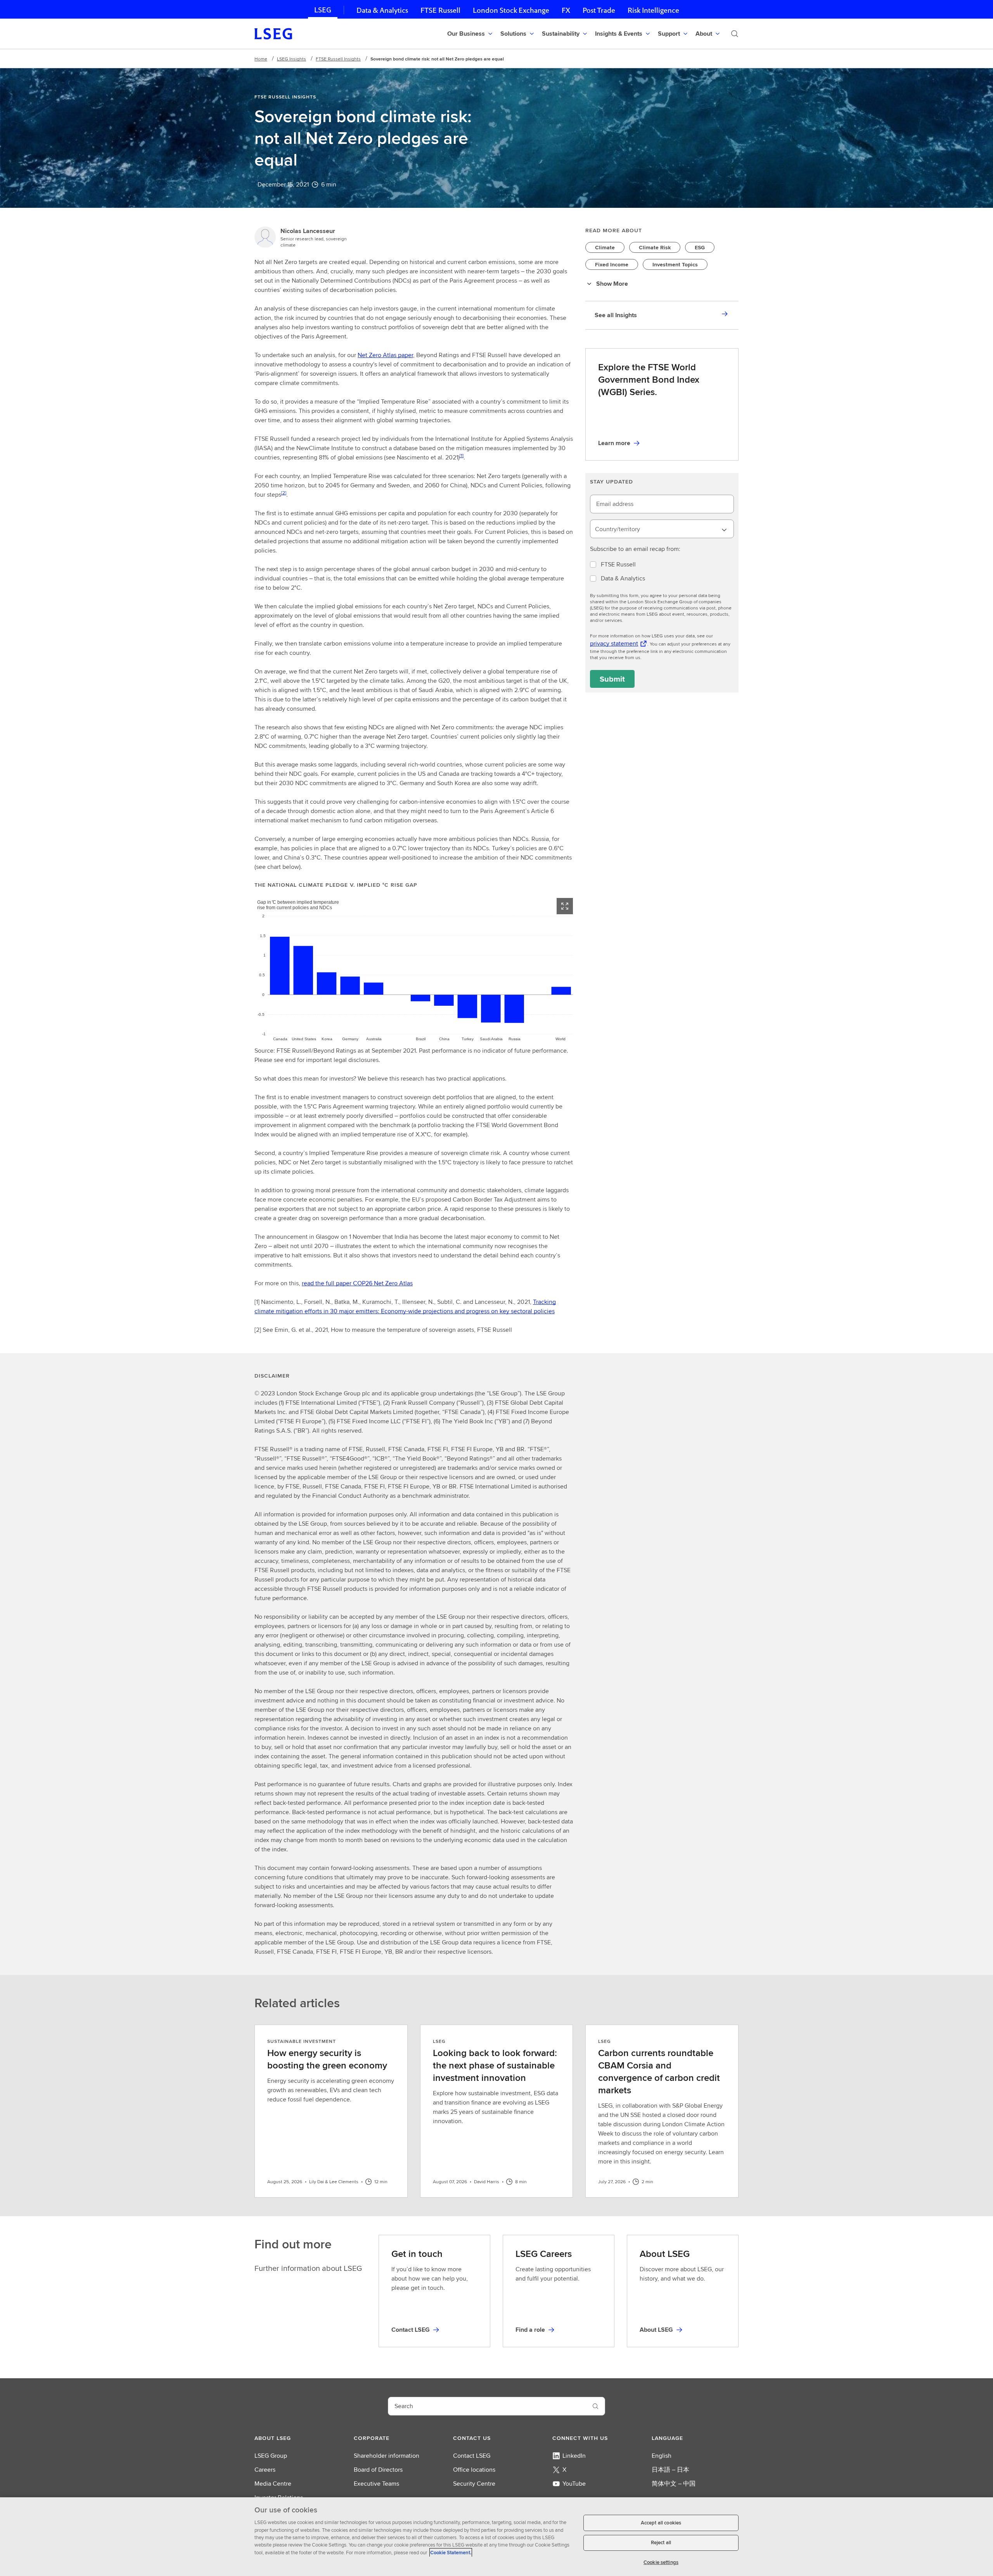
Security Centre (474, 2484)
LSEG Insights (291, 59)
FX (566, 10)
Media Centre (273, 2484)
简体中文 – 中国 (674, 2484)
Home (261, 59)
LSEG (323, 10)
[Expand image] (565, 906)
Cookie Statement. (451, 2553)
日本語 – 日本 (670, 2470)
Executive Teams (376, 2484)
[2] (284, 493)
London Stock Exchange (511, 10)
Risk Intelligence (653, 10)
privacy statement (614, 643)
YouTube (574, 2484)
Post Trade (599, 10)
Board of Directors (378, 2470)
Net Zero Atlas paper (385, 355)
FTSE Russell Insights (338, 59)
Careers (265, 2470)
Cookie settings (661, 2562)
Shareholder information (387, 2456)
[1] (462, 455)
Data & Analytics (382, 10)
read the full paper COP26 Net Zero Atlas (357, 1283)
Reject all (661, 2543)
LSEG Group (271, 2456)
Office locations (474, 2470)
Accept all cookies (661, 2523)
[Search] (735, 34)
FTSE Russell (440, 10)
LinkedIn (574, 2456)
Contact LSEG (472, 2456)
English (662, 2456)
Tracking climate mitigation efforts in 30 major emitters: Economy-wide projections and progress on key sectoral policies (405, 1306)
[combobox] (662, 529)
